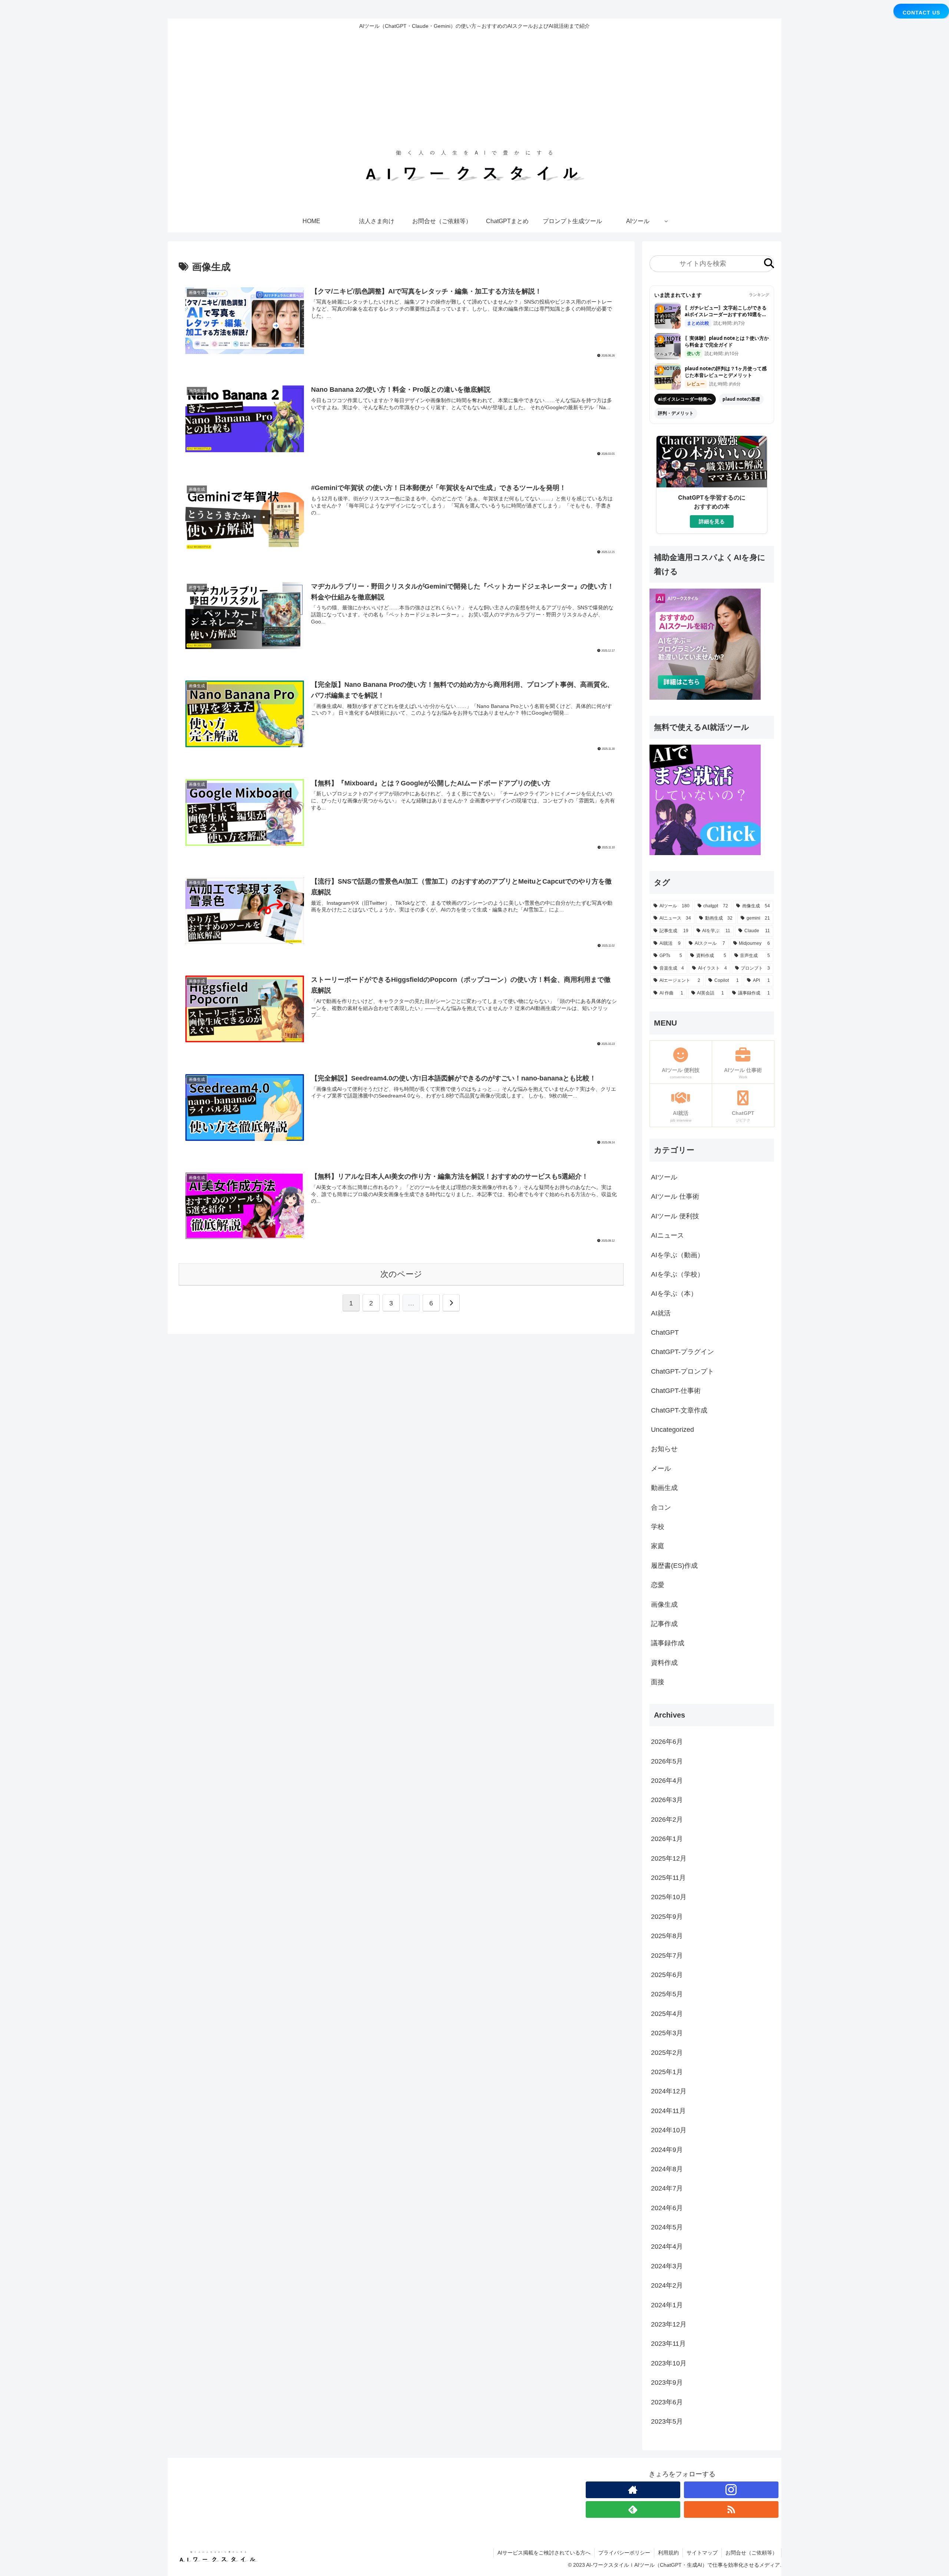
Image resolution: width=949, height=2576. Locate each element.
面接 (658, 1682)
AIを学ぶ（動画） (677, 1255)
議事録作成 (668, 1643)
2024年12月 (669, 2091)
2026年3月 (667, 1800)
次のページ (401, 1274)
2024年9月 (667, 2149)
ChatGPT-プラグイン (682, 1352)
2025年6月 (667, 1975)
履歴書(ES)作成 (674, 1566)
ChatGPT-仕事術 (676, 1391)
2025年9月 (667, 1916)
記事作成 (664, 1624)
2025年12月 (669, 1858)
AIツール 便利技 (675, 1216)
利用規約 (668, 2553)
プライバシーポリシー (624, 2553)
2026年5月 (667, 1761)
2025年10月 (669, 1897)
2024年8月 (667, 2169)
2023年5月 (667, 2421)
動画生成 (664, 1488)
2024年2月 (667, 2285)
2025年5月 (667, 1994)
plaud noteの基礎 (741, 399)
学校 (658, 1527)
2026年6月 (667, 1742)
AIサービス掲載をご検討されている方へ (544, 2553)
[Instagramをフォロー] (731, 2490)
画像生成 (664, 1605)
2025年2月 (667, 2052)
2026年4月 (667, 1781)
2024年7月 (667, 2188)
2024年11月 (668, 2110)
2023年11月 (668, 2344)
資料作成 (664, 1663)
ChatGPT (665, 1332)
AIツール (664, 1177)
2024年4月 (667, 2246)
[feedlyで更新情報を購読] (633, 2509)
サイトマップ (702, 2553)
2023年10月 (669, 2363)
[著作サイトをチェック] (633, 2490)
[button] (769, 264)
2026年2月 (667, 1819)
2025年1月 (667, 2072)
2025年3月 (667, 2033)
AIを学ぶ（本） (674, 1294)
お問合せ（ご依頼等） (751, 2553)
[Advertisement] (474, 90)
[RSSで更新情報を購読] (731, 2509)
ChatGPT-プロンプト (682, 1371)
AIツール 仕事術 (675, 1196)
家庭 (658, 1546)
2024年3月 (667, 2266)
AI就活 (661, 1313)
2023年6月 (667, 2402)
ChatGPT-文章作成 (679, 1410)
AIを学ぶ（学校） (677, 1274)
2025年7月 (667, 1955)
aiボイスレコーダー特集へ (685, 399)
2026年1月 (667, 1839)
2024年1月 (667, 2305)
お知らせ (664, 1449)
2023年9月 (667, 2383)
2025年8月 (667, 1936)
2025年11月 (668, 1878)
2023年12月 (669, 2324)
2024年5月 (667, 2227)
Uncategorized (672, 1430)
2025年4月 (667, 2013)
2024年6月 (667, 2208)
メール (661, 1469)
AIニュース (667, 1235)
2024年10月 (669, 2130)
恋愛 (658, 1585)
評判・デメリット (676, 413)
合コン (661, 1507)
